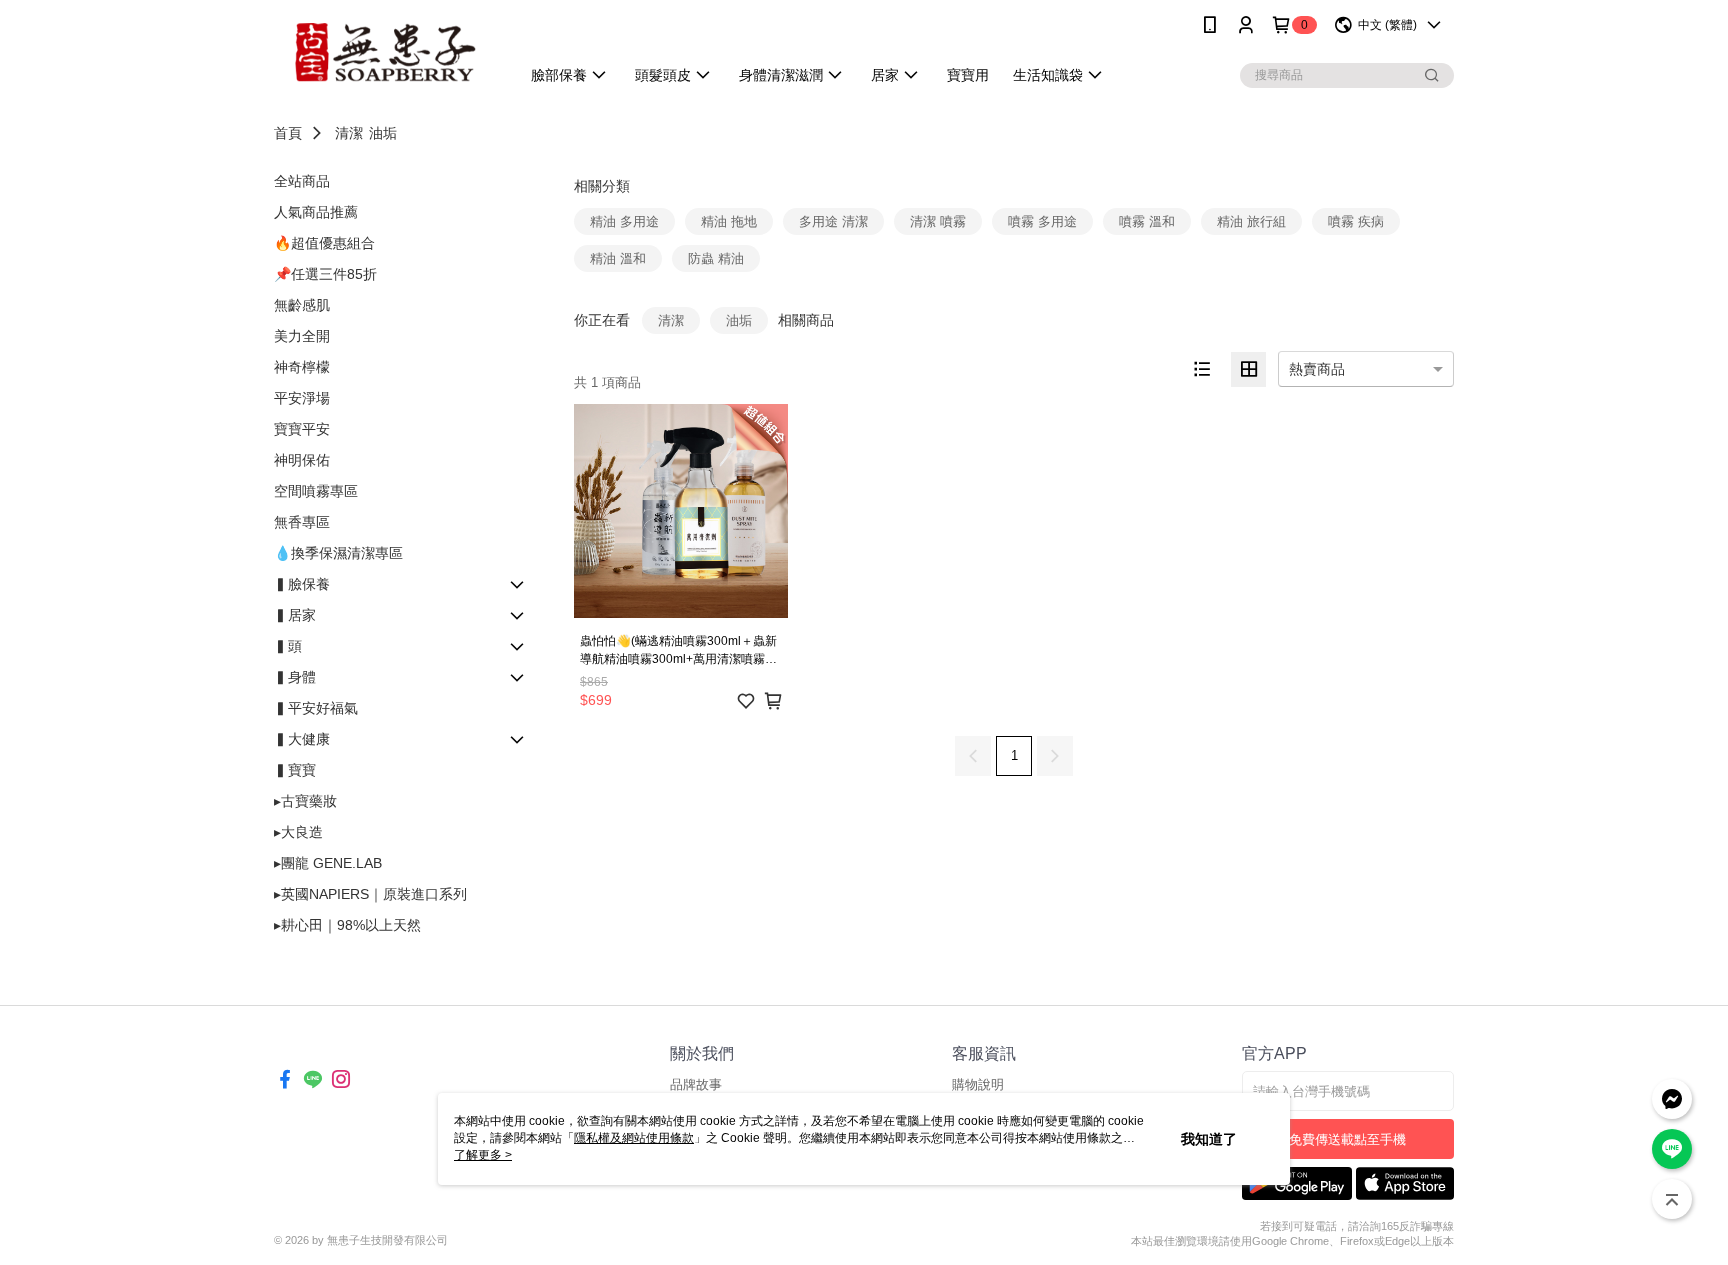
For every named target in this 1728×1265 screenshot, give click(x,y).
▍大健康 (302, 739)
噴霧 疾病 (1356, 221)
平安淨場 (302, 398)
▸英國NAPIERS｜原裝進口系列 (370, 894)
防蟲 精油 (716, 258)
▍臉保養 (302, 584)
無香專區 (302, 522)
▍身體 (295, 677)
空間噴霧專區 (316, 491)
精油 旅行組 (1251, 221)
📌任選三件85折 (325, 274)
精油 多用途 (624, 221)
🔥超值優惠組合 (324, 243)
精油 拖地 (729, 221)
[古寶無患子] (385, 52)
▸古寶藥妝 (305, 801)
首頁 (288, 133)
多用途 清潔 (833, 221)
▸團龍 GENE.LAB (328, 863)
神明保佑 (302, 460)
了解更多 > (483, 1155)
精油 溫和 (618, 258)
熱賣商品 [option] (1317, 369)
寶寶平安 (302, 429)
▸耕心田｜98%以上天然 (347, 925)
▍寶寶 (295, 770)
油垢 (383, 133)
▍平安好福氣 (316, 708)
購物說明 (978, 1084)
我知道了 (1209, 1139)
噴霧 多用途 (1042, 221)
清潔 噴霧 (938, 221)
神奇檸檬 (302, 367)
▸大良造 (298, 832)
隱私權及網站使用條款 (634, 1138)
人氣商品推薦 (316, 212)
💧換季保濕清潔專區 (338, 553)
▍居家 (295, 615)
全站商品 (302, 181)
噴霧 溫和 (1147, 221)
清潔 (349, 133)
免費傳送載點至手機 (1347, 1139)
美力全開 (302, 336)
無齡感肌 (302, 305)
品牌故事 (696, 1084)
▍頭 (288, 646)
